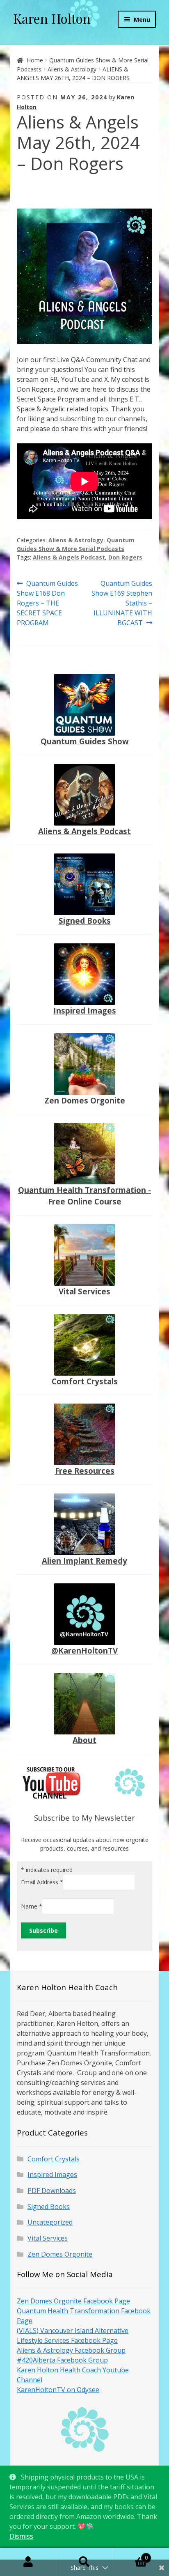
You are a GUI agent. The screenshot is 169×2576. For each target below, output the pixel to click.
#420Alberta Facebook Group (62, 2360)
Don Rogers (125, 557)
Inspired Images (85, 1010)
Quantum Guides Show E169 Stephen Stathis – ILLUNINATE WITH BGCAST (122, 603)
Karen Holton (52, 18)
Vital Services (84, 1291)
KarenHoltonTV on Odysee (58, 2390)
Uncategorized (50, 2222)
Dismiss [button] (21, 2536)
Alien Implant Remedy (84, 1561)
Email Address (42, 1882)
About (84, 1740)
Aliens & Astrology (72, 69)
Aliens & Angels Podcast (69, 557)
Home (35, 60)
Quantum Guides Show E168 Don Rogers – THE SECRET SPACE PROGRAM (47, 603)
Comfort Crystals (85, 1381)
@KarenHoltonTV (84, 1650)
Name (32, 1906)
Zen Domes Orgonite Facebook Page (73, 2301)
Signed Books (85, 921)
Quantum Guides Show (85, 741)
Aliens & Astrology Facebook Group (71, 2350)
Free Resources (85, 1471)
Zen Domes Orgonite (85, 1100)
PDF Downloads (52, 2191)
